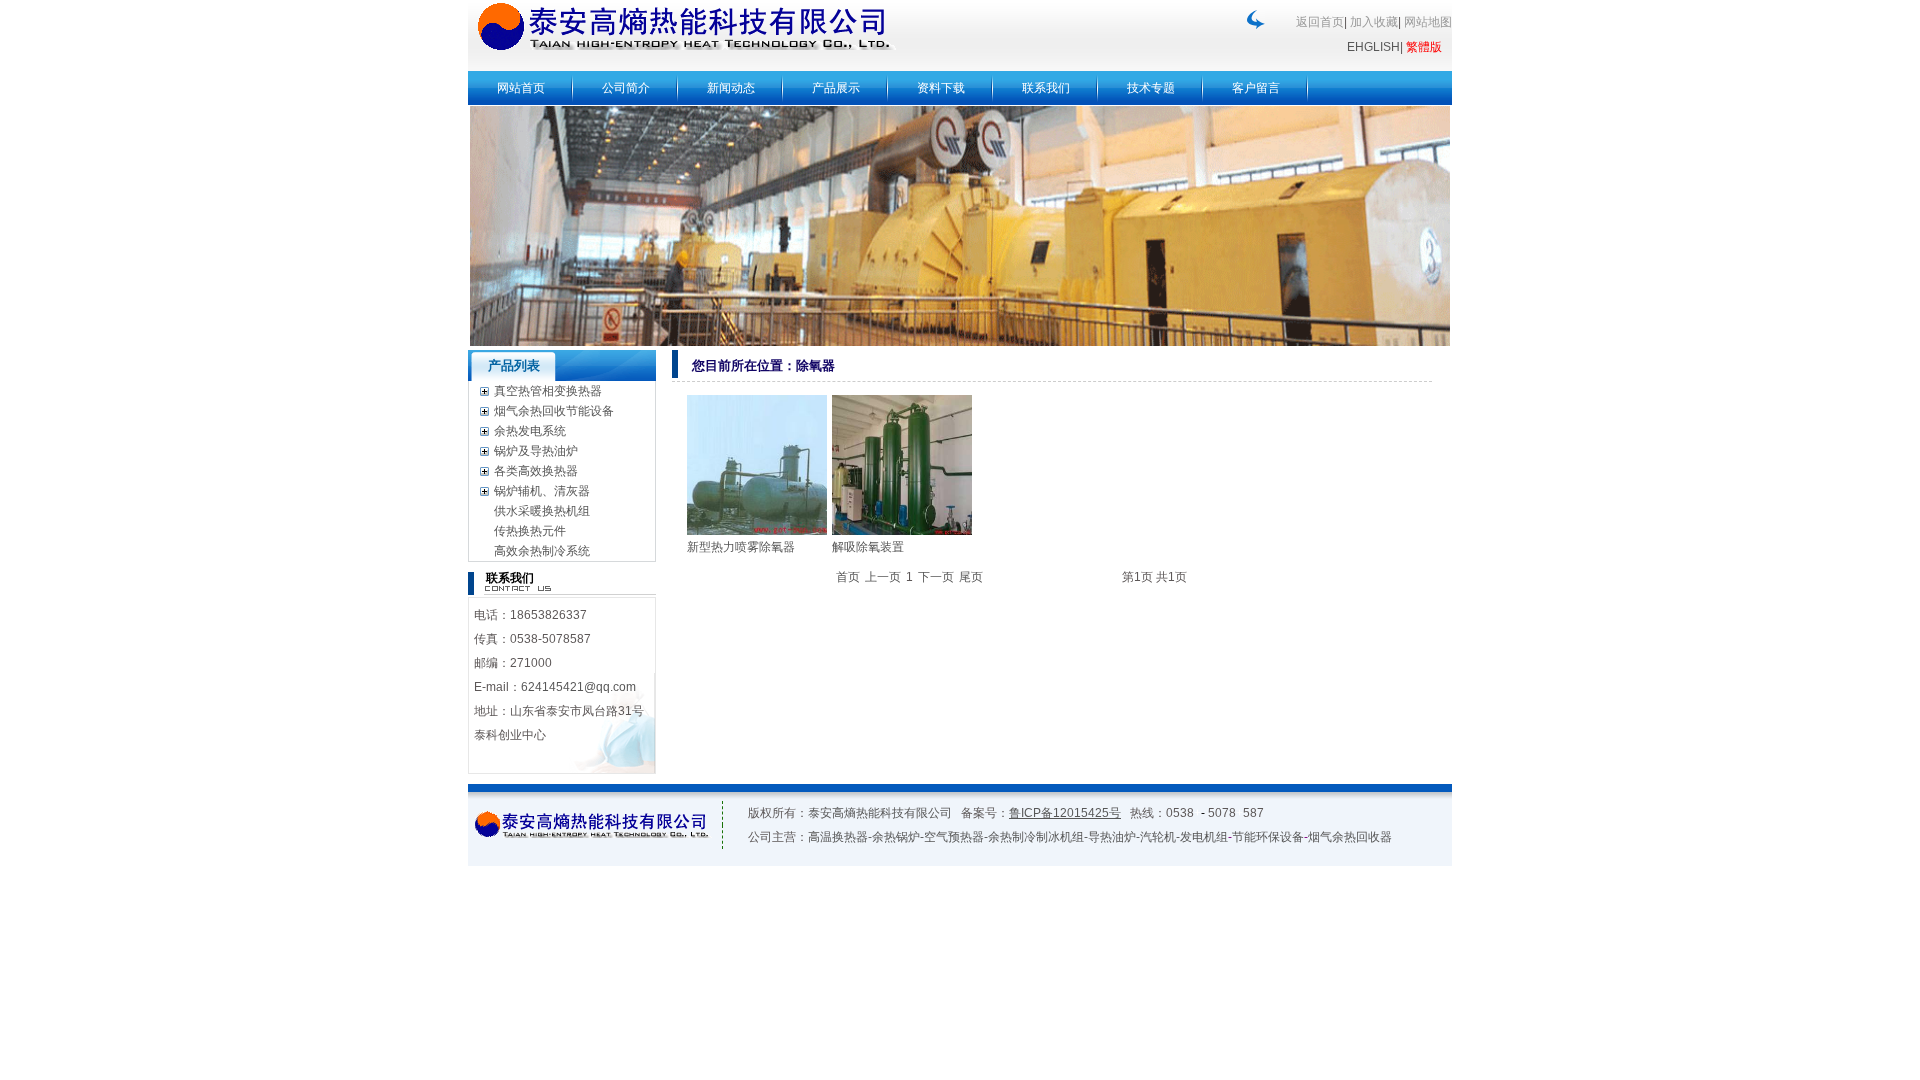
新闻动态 (731, 88)
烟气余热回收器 (1350, 837)
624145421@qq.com (578, 687)
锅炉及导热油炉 (536, 451)
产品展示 (836, 88)
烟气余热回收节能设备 (554, 411)
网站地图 (1428, 22)
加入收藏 (1374, 22)
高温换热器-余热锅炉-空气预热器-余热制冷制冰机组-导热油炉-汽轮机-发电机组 (1018, 837)
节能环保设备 (1268, 837)
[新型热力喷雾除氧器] (757, 465)
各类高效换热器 (536, 471)
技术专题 (1151, 88)
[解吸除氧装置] (902, 465)
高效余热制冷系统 (542, 551)
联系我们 (1046, 88)
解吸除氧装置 (868, 547)
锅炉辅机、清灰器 (542, 491)
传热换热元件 (530, 531)
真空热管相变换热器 (548, 391)
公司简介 (626, 88)
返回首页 (1320, 22)
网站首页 (521, 88)
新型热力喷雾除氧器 (741, 547)
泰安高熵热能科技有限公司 (880, 813)
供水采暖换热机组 (542, 511)
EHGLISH (1373, 47)
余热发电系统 (530, 431)
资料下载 (941, 88)
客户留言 (1256, 88)
